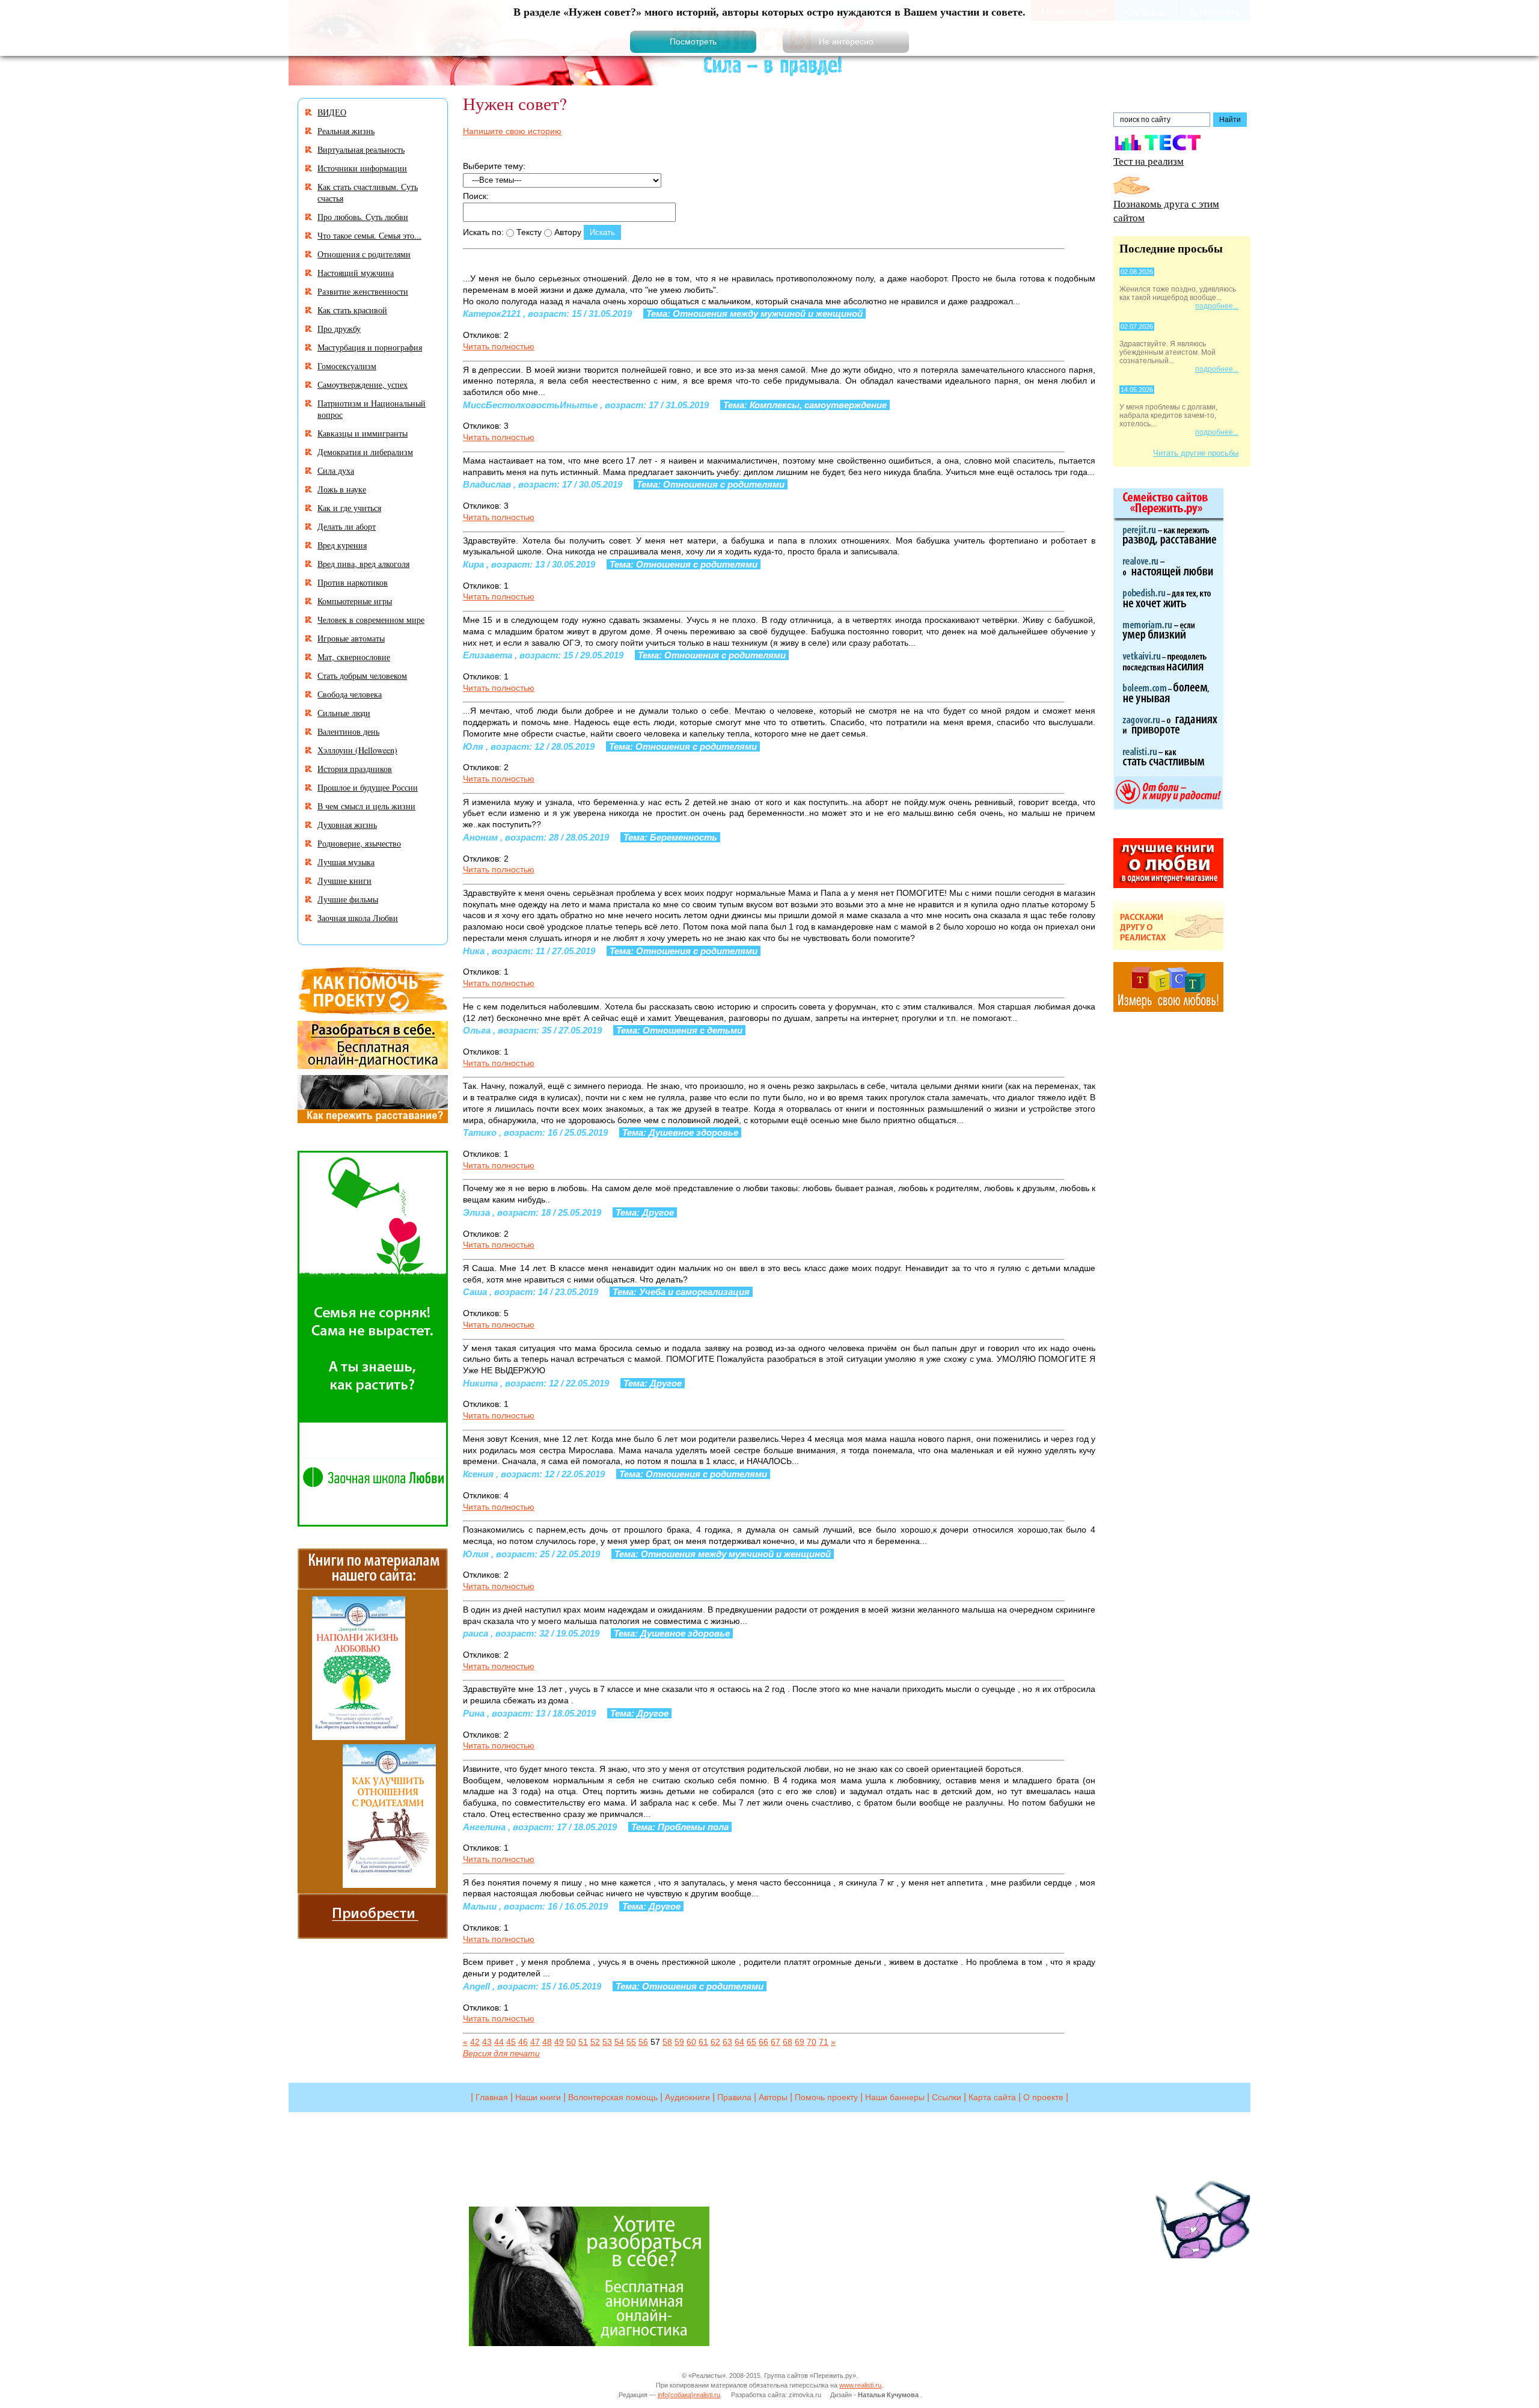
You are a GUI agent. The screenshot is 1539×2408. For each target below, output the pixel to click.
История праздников (355, 769)
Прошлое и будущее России (368, 787)
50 (571, 2042)
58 (667, 2042)
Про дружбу (339, 329)
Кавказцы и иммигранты (363, 433)
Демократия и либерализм (365, 452)
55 (631, 2042)
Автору (567, 232)
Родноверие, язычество (359, 843)
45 (511, 2042)
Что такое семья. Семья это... (369, 235)
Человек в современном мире (371, 620)
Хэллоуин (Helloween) (357, 750)
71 (824, 2042)
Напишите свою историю (512, 131)
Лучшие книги (344, 881)
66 (763, 2042)
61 (703, 2042)
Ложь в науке (342, 489)
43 (487, 2042)
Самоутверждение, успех (363, 384)
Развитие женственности (363, 291)
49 (559, 2042)
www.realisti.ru (860, 2385)
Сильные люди (344, 713)
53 (607, 2042)
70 (812, 2042)
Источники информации (362, 168)
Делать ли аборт (347, 526)
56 (643, 2042)
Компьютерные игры (355, 601)
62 (715, 2042)
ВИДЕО (332, 112)
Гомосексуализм (347, 366)
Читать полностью (499, 346)
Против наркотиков (353, 582)
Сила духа (336, 470)
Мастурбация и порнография (370, 347)
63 (727, 2042)
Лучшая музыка (346, 862)
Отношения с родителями (364, 254)
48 (547, 2042)
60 (691, 2042)
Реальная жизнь (346, 131)
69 (800, 2042)
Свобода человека (350, 694)
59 (679, 2042)
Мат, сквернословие (354, 657)
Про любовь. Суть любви (363, 217)
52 (595, 2042)
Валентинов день (348, 731)
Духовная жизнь (347, 825)
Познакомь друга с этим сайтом (1166, 210)
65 (751, 2042)
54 (619, 2042)
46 (523, 2042)
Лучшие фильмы (348, 899)
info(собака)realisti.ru (689, 2395)
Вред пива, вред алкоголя (363, 564)
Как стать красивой (352, 310)
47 (535, 2042)
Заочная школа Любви (358, 918)
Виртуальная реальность (361, 149)
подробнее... (1217, 306)
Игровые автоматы (351, 638)
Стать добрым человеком (362, 676)
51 (583, 2042)
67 (776, 2042)
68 (788, 2042)
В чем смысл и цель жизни (366, 806)
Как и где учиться (349, 508)
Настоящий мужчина (356, 273)
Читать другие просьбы (1196, 453)
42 (475, 2042)
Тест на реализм (1149, 161)
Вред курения (342, 545)
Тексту (528, 232)
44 (499, 2042)
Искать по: (483, 232)
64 (739, 2042)
